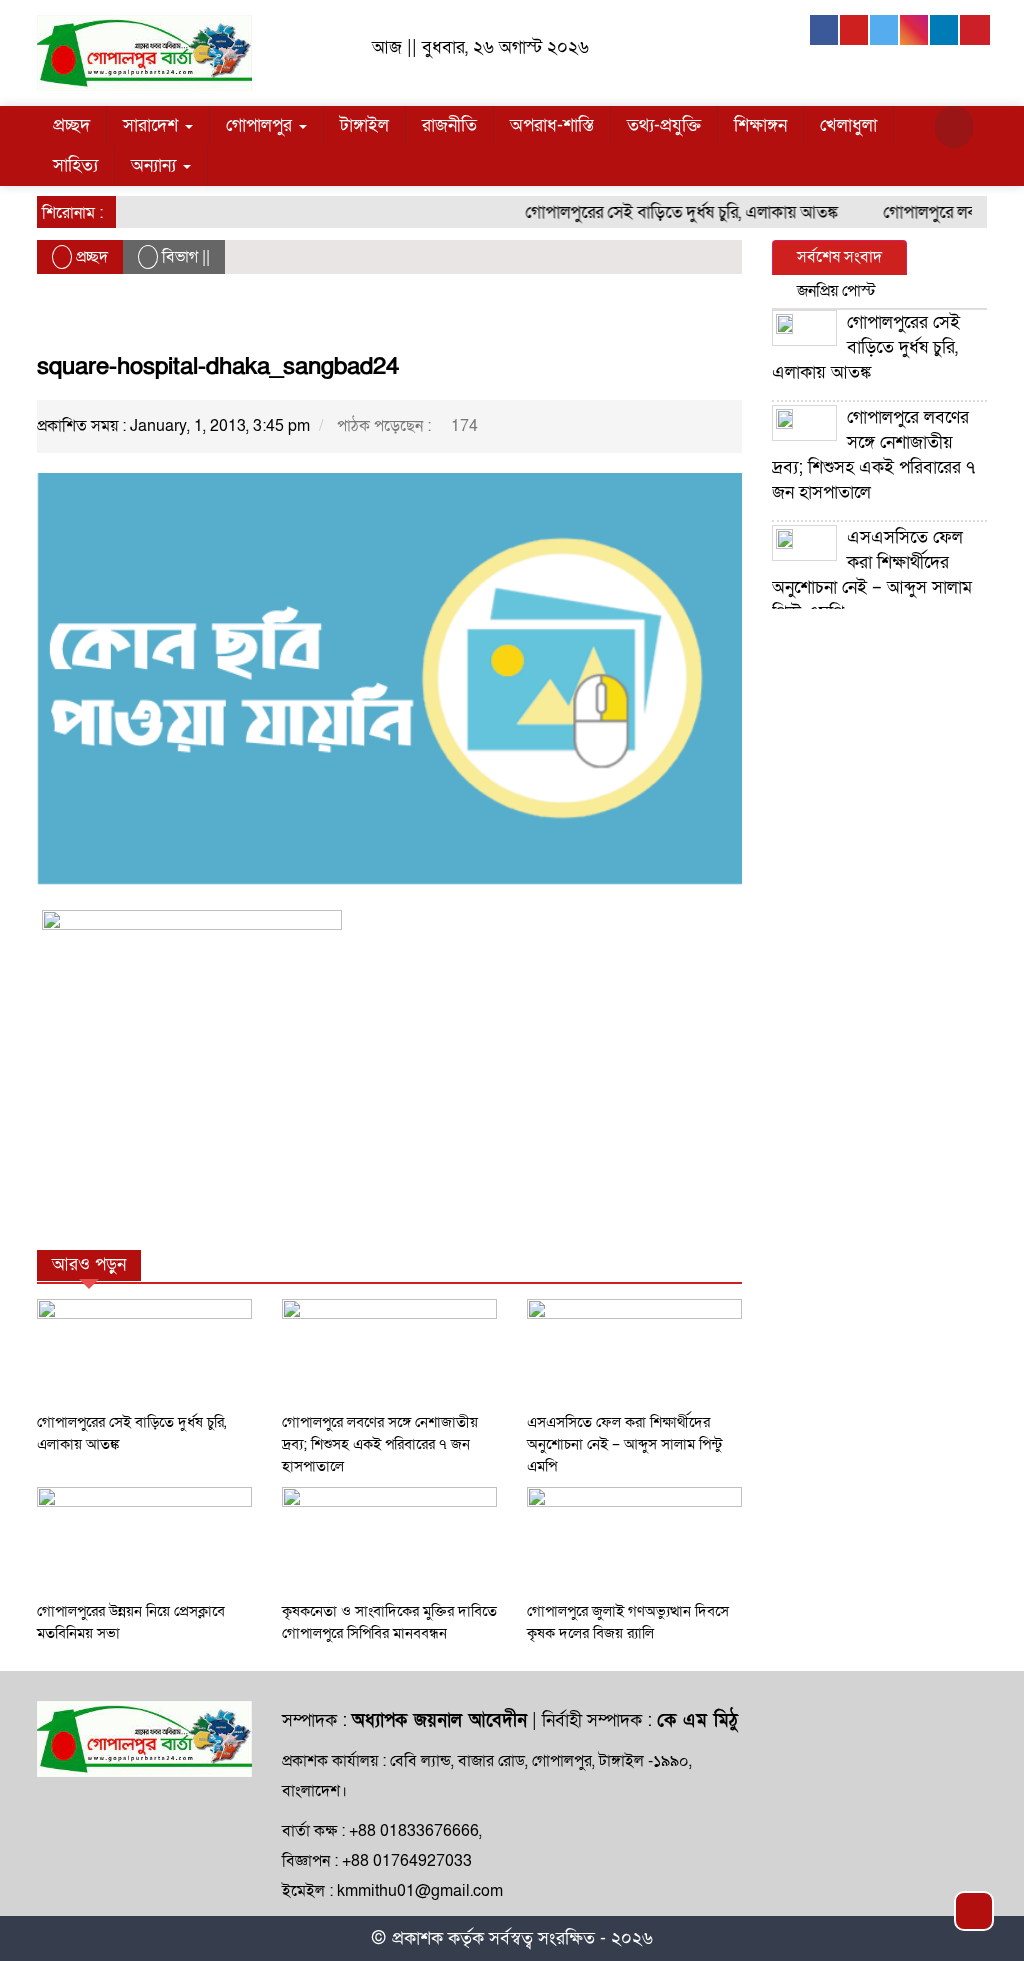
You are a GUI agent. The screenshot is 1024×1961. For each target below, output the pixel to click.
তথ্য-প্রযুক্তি (664, 125)
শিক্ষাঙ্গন (760, 125)
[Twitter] (885, 30)
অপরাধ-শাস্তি (552, 125)
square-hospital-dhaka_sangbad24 (218, 366)
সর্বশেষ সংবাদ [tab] (839, 257)
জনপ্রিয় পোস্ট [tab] (836, 291)
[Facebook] (825, 30)
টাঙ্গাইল (364, 125)
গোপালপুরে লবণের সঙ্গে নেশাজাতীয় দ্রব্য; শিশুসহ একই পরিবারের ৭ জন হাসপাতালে (380, 1444)
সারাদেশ (153, 125)
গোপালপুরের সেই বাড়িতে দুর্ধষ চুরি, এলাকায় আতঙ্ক (665, 212)
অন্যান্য (156, 165)
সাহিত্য (75, 165)
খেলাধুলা (848, 125)
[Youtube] (855, 30)
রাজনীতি (449, 125)
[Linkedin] (945, 30)
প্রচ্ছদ (71, 125)
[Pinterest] (975, 30)
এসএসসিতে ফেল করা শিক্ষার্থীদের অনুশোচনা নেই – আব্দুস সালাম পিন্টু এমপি (624, 1444)
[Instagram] (915, 30)
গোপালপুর (261, 125)
